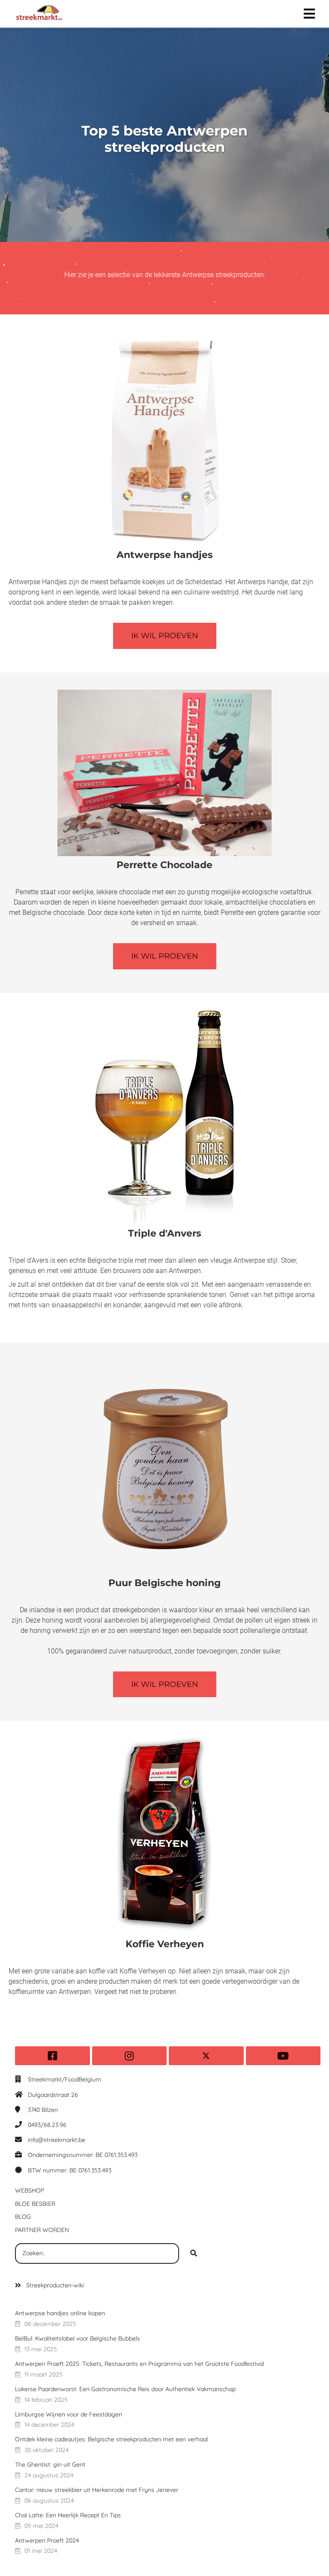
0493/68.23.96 (47, 2125)
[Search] (194, 2253)
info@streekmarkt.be (57, 2140)
